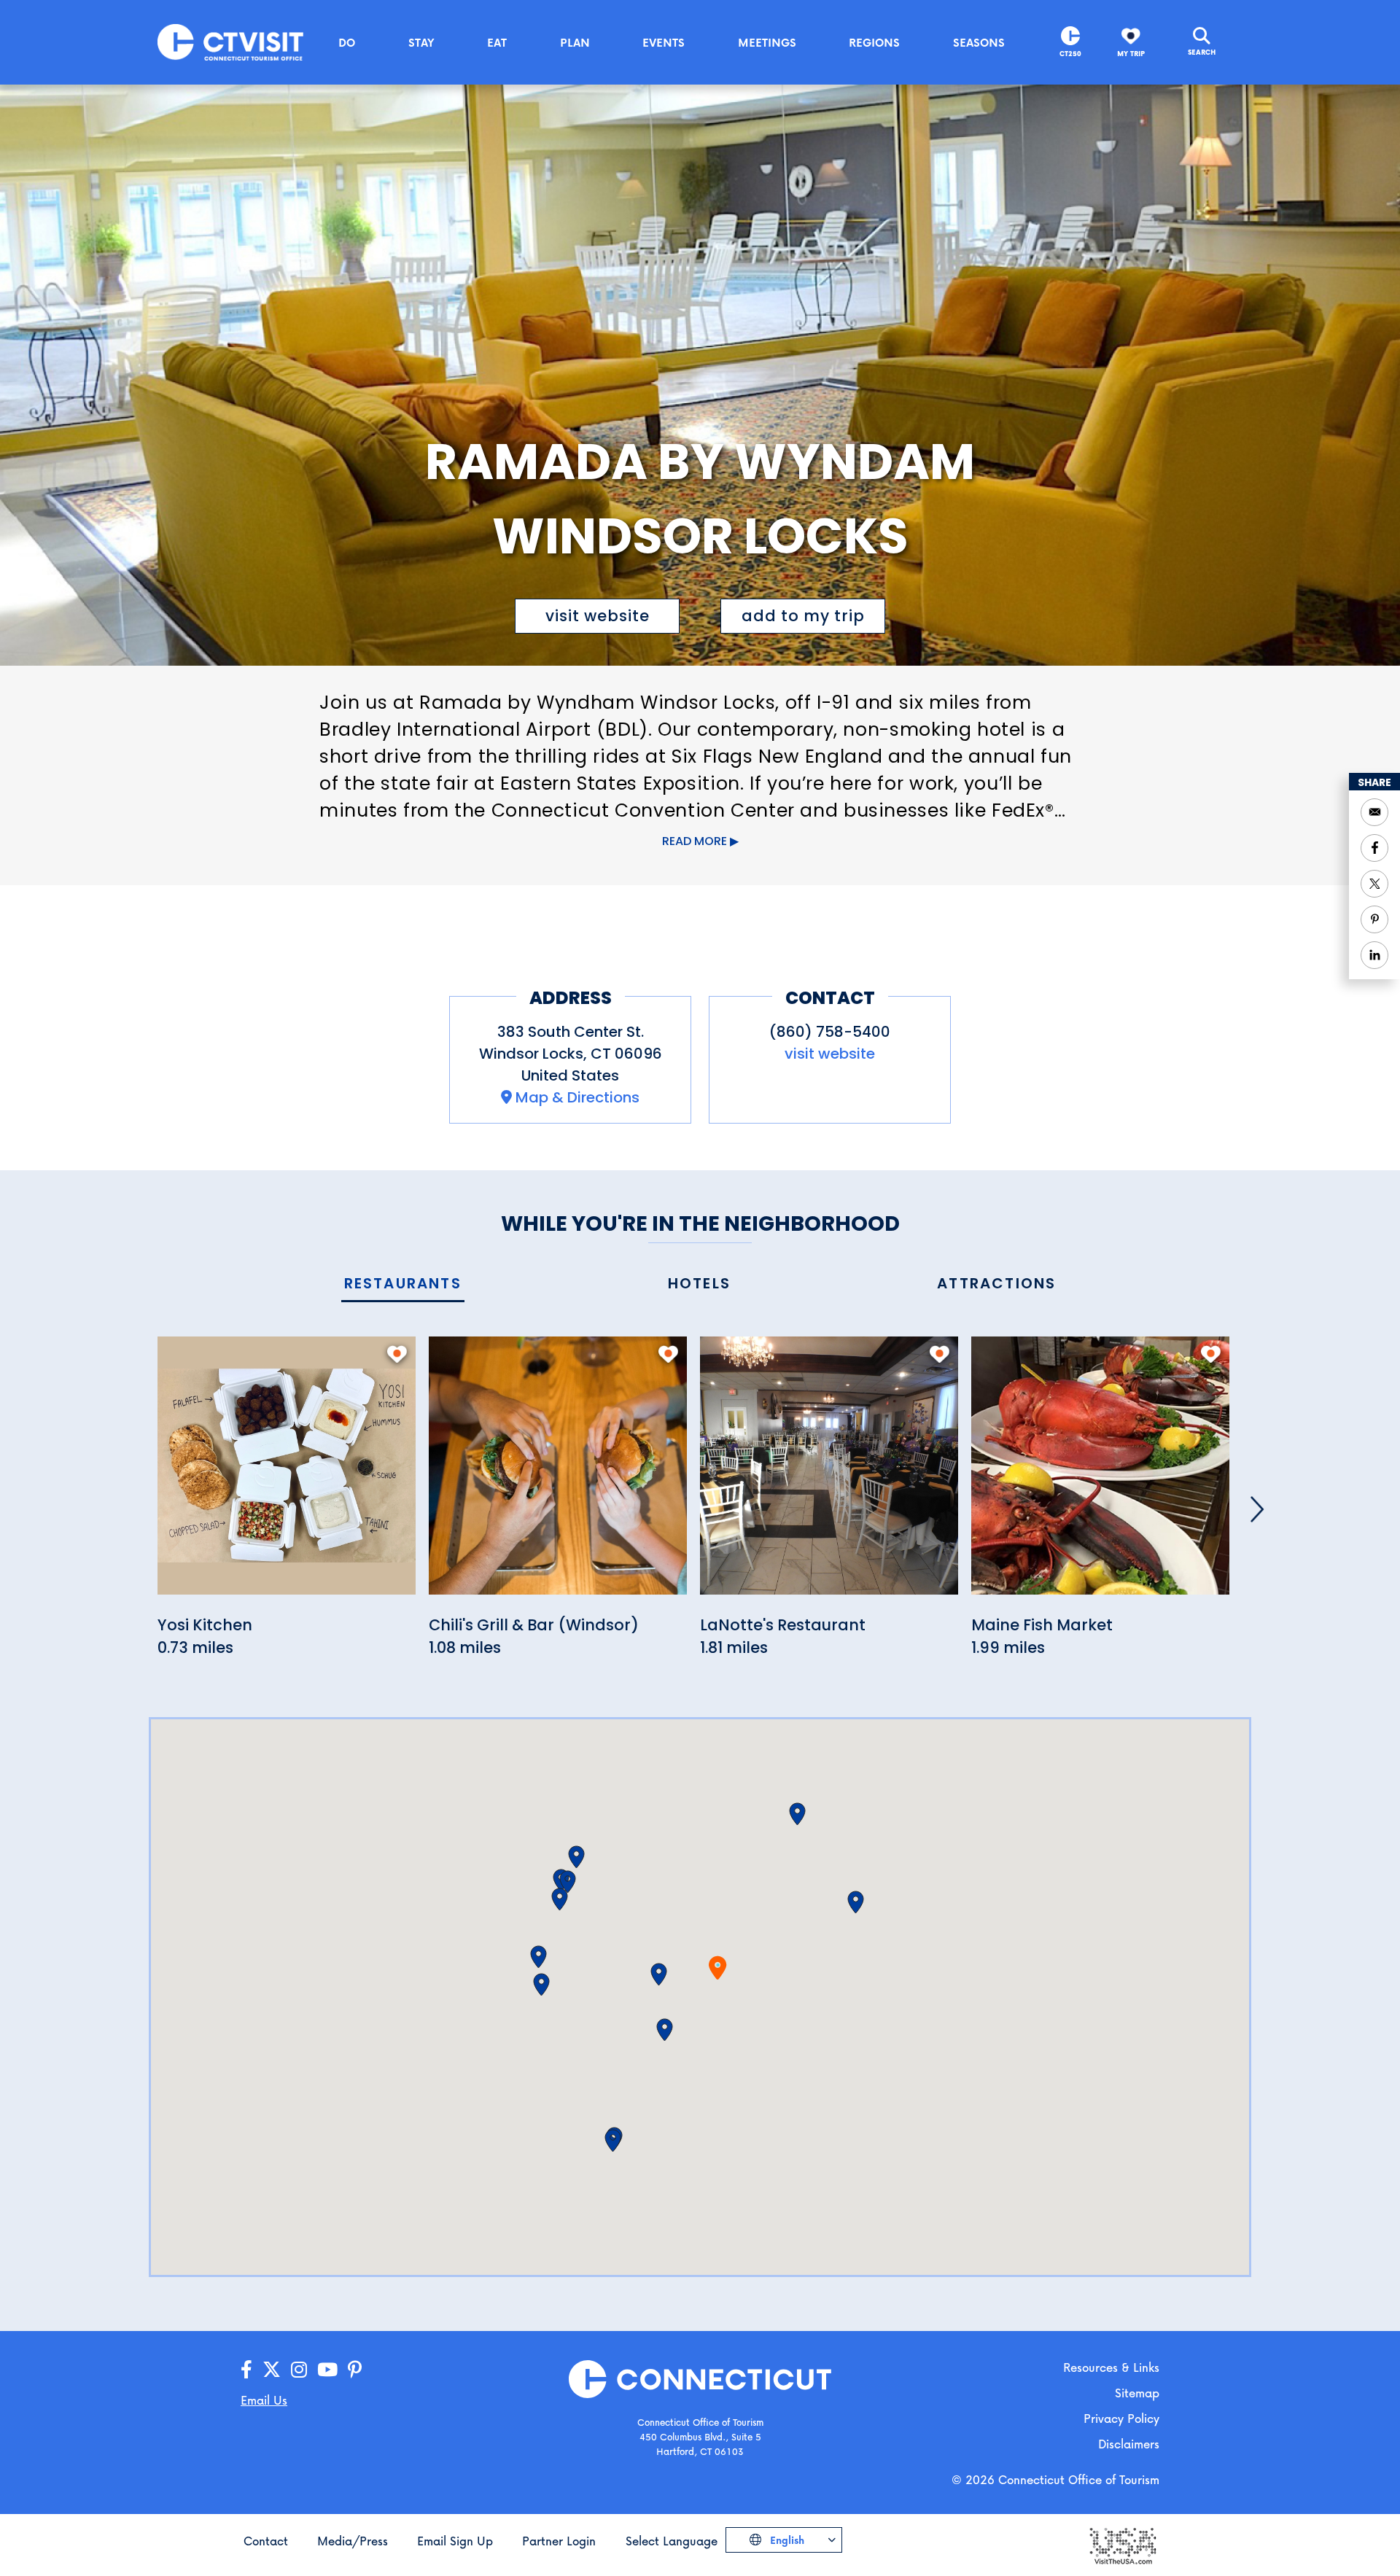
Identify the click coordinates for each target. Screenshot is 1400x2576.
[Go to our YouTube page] (327, 2370)
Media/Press (353, 2541)
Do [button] (347, 42)
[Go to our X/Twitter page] (272, 2370)
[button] (659, 1974)
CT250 (1070, 54)
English (786, 2540)
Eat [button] (497, 42)
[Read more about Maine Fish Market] (1100, 1474)
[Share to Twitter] (1374, 884)
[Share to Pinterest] (1374, 919)
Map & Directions (577, 1097)
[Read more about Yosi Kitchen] (287, 1474)
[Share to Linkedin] (1374, 955)
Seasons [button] (979, 42)
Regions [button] (874, 42)
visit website (598, 616)
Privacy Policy (1121, 2418)
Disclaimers (1129, 2444)
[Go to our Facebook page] (246, 2370)
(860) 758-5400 (830, 1032)
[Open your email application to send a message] (1374, 812)
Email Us (264, 2400)
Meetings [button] (767, 42)
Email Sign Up (455, 2541)
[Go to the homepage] (230, 41)
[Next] (1257, 1509)
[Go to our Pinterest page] (355, 2370)
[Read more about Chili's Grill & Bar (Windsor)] (558, 1474)
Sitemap (1137, 2393)
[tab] (403, 1284)
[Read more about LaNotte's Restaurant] (829, 1474)
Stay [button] (421, 42)
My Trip (1131, 54)
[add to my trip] (397, 1354)
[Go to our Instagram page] (299, 2370)
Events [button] (664, 42)
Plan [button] (575, 42)
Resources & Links (1111, 2367)
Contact (266, 2541)
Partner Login (559, 2541)
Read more (695, 841)
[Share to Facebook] (1374, 848)
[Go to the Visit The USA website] (1122, 2544)
